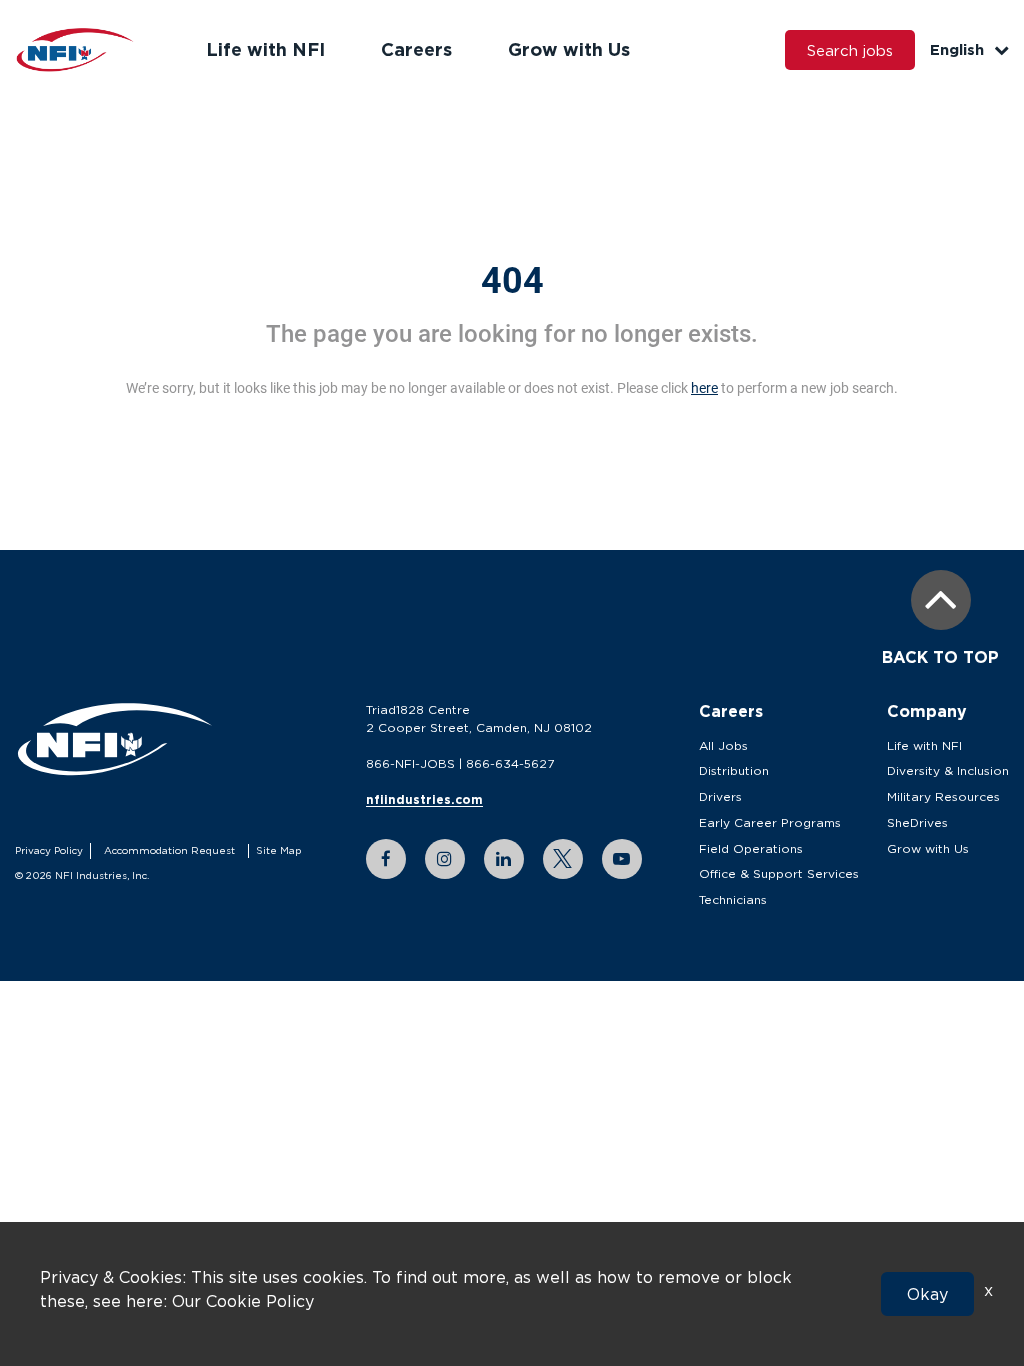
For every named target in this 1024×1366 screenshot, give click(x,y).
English (957, 49)
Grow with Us (569, 49)
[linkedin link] (504, 859)
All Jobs (723, 745)
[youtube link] (622, 859)
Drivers (720, 796)
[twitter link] (563, 859)
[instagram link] (445, 859)
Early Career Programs (770, 822)
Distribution (734, 770)
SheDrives (917, 822)
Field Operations (751, 848)
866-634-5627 (510, 763)
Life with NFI (265, 49)
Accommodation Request (169, 850)
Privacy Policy (49, 850)
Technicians (733, 899)
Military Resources (943, 796)
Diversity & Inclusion (948, 770)
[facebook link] (386, 859)
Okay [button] (927, 1294)
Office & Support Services (779, 873)
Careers (416, 49)
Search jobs (850, 50)
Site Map (278, 850)
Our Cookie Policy (243, 1301)
